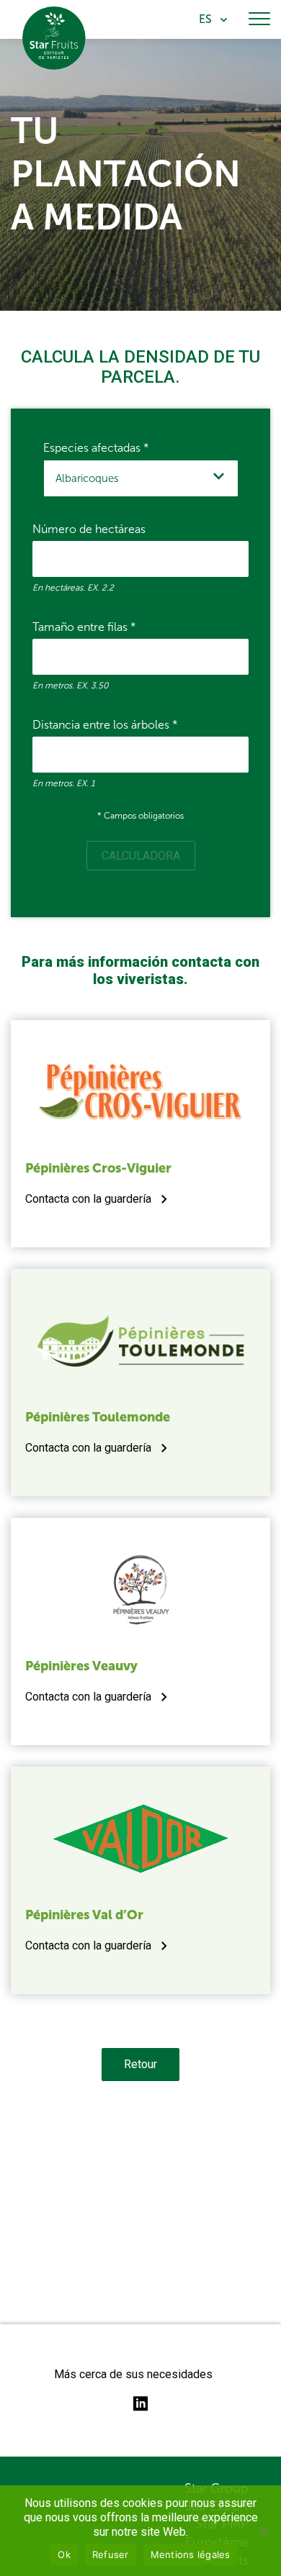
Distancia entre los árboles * (105, 725)
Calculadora (141, 856)
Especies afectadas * (96, 448)
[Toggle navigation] (259, 19)
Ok (64, 2554)
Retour (140, 2064)
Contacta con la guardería (88, 1199)
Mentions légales (191, 2554)
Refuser (111, 2554)
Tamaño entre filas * (84, 627)
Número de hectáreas (89, 529)
